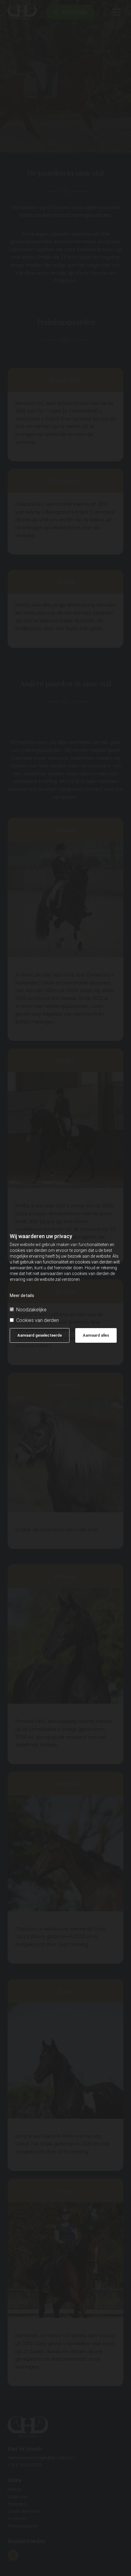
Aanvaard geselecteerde (40, 1335)
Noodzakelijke (31, 1310)
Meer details (22, 1295)
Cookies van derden (37, 1320)
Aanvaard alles (96, 1335)
